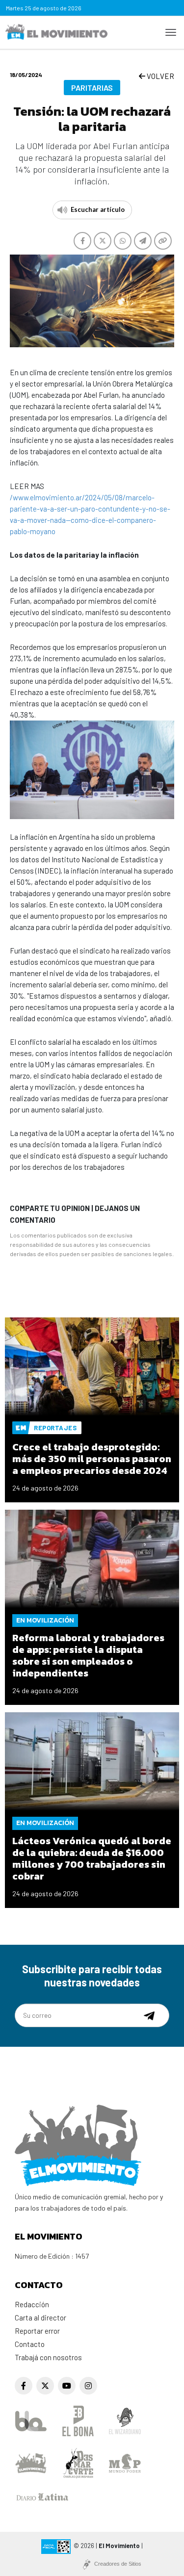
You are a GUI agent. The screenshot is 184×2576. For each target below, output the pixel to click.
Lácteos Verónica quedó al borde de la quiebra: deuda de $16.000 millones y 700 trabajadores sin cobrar (92, 1858)
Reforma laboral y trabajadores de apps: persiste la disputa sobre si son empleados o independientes (88, 1655)
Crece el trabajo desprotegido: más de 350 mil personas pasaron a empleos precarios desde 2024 (92, 1459)
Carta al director (40, 2318)
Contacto (30, 2344)
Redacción (32, 2304)
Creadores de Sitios (118, 2564)
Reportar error (37, 2331)
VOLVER (160, 76)
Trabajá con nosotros (48, 2357)
